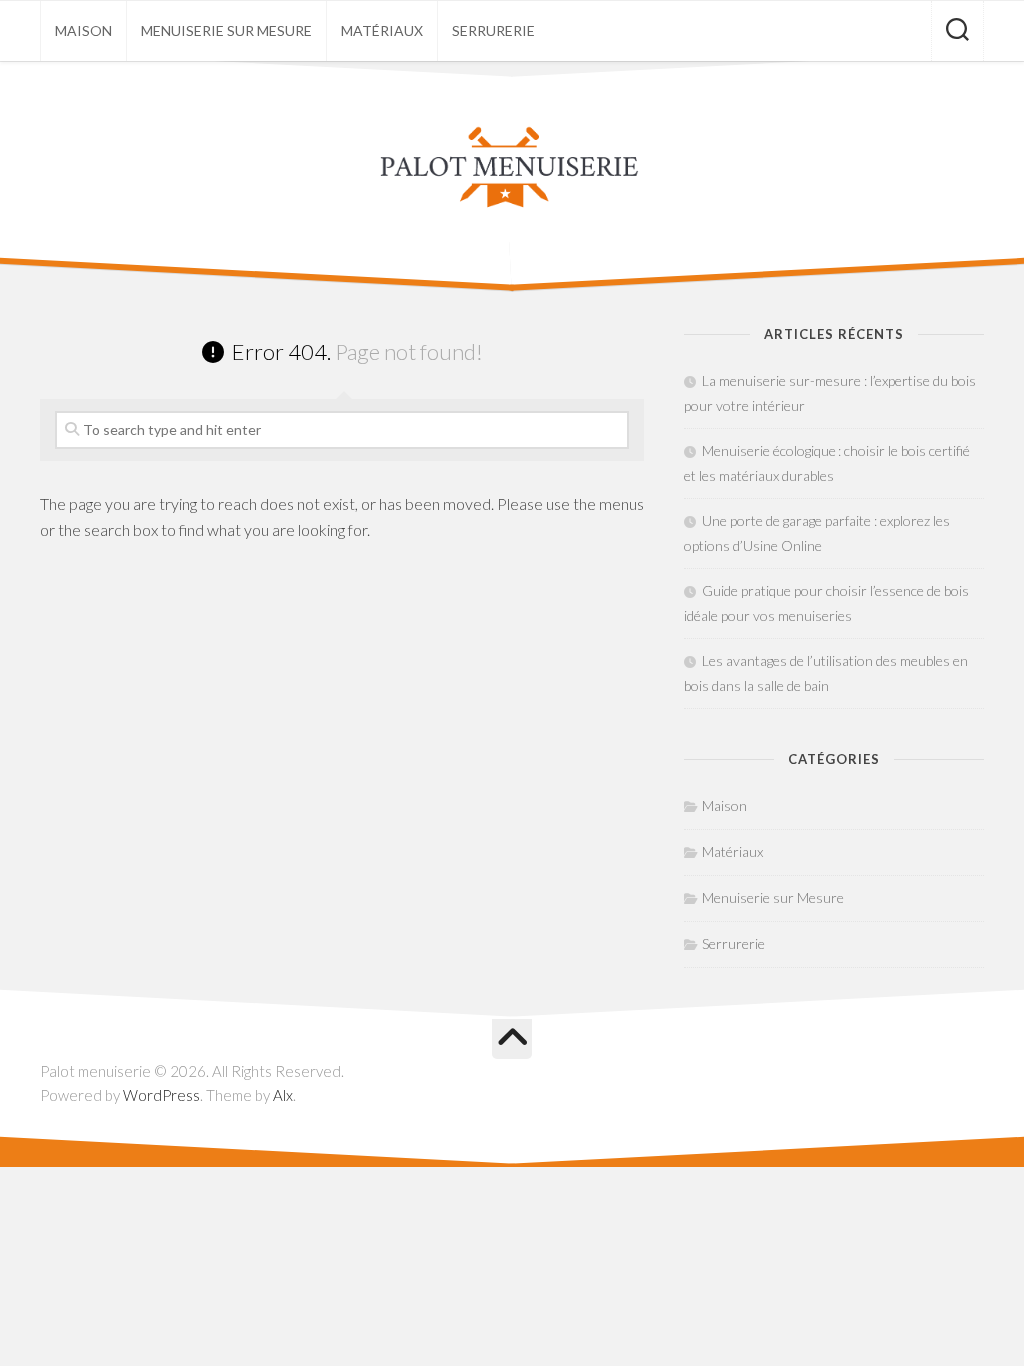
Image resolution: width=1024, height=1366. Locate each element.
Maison (83, 30)
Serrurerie (493, 30)
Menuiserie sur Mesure (226, 30)
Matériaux (382, 30)
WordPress (161, 1095)
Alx (283, 1095)
